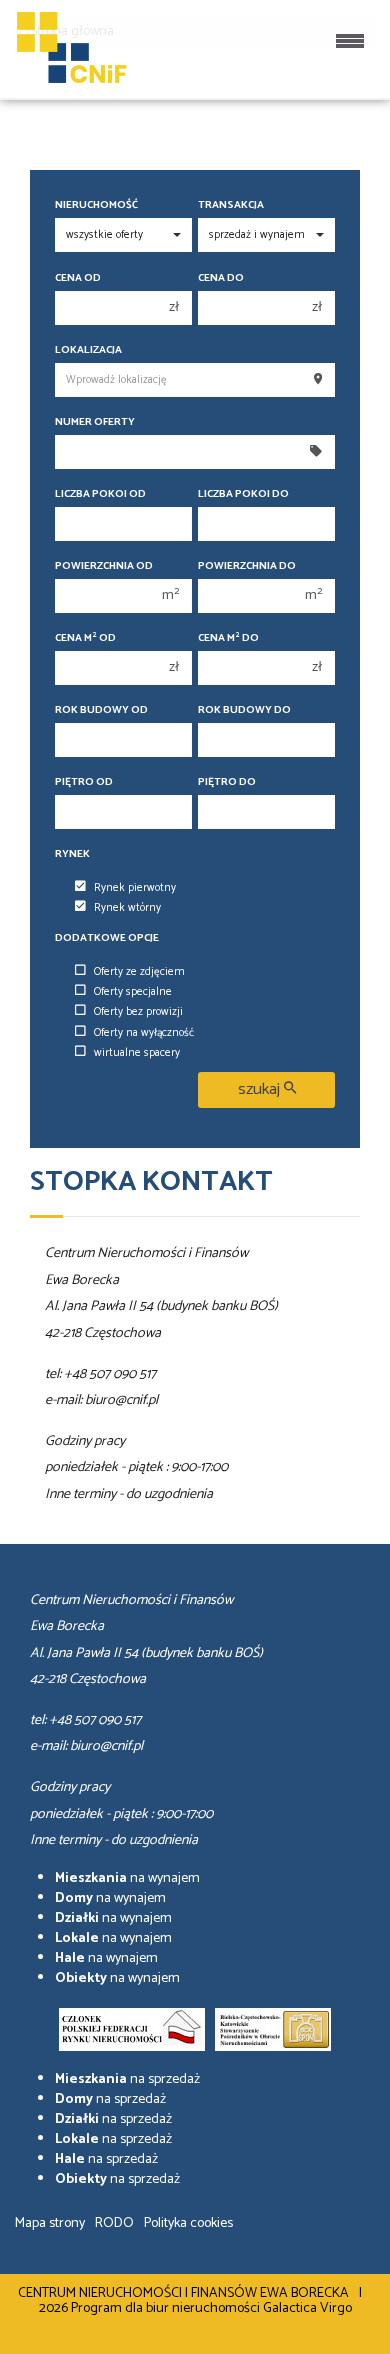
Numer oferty (95, 422)
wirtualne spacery (137, 1053)
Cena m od (85, 638)
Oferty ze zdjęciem (139, 972)
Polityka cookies (188, 2223)
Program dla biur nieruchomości (167, 2308)
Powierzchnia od (104, 566)
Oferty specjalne (133, 992)
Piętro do (227, 782)
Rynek (72, 854)
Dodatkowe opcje (107, 938)
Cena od (78, 278)
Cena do (221, 278)
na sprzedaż (127, 2079)
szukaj (261, 1089)
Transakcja (231, 205)
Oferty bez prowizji (138, 1012)
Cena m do (228, 638)
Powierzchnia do (247, 566)
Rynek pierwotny (135, 888)
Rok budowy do (244, 710)
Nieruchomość (96, 205)
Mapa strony (50, 2223)
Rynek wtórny (127, 908)
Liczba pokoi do (243, 494)
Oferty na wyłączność (144, 1033)
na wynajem (127, 1878)
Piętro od (84, 782)
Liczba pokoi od (100, 494)
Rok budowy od (101, 710)
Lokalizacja (88, 350)
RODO (114, 2223)
